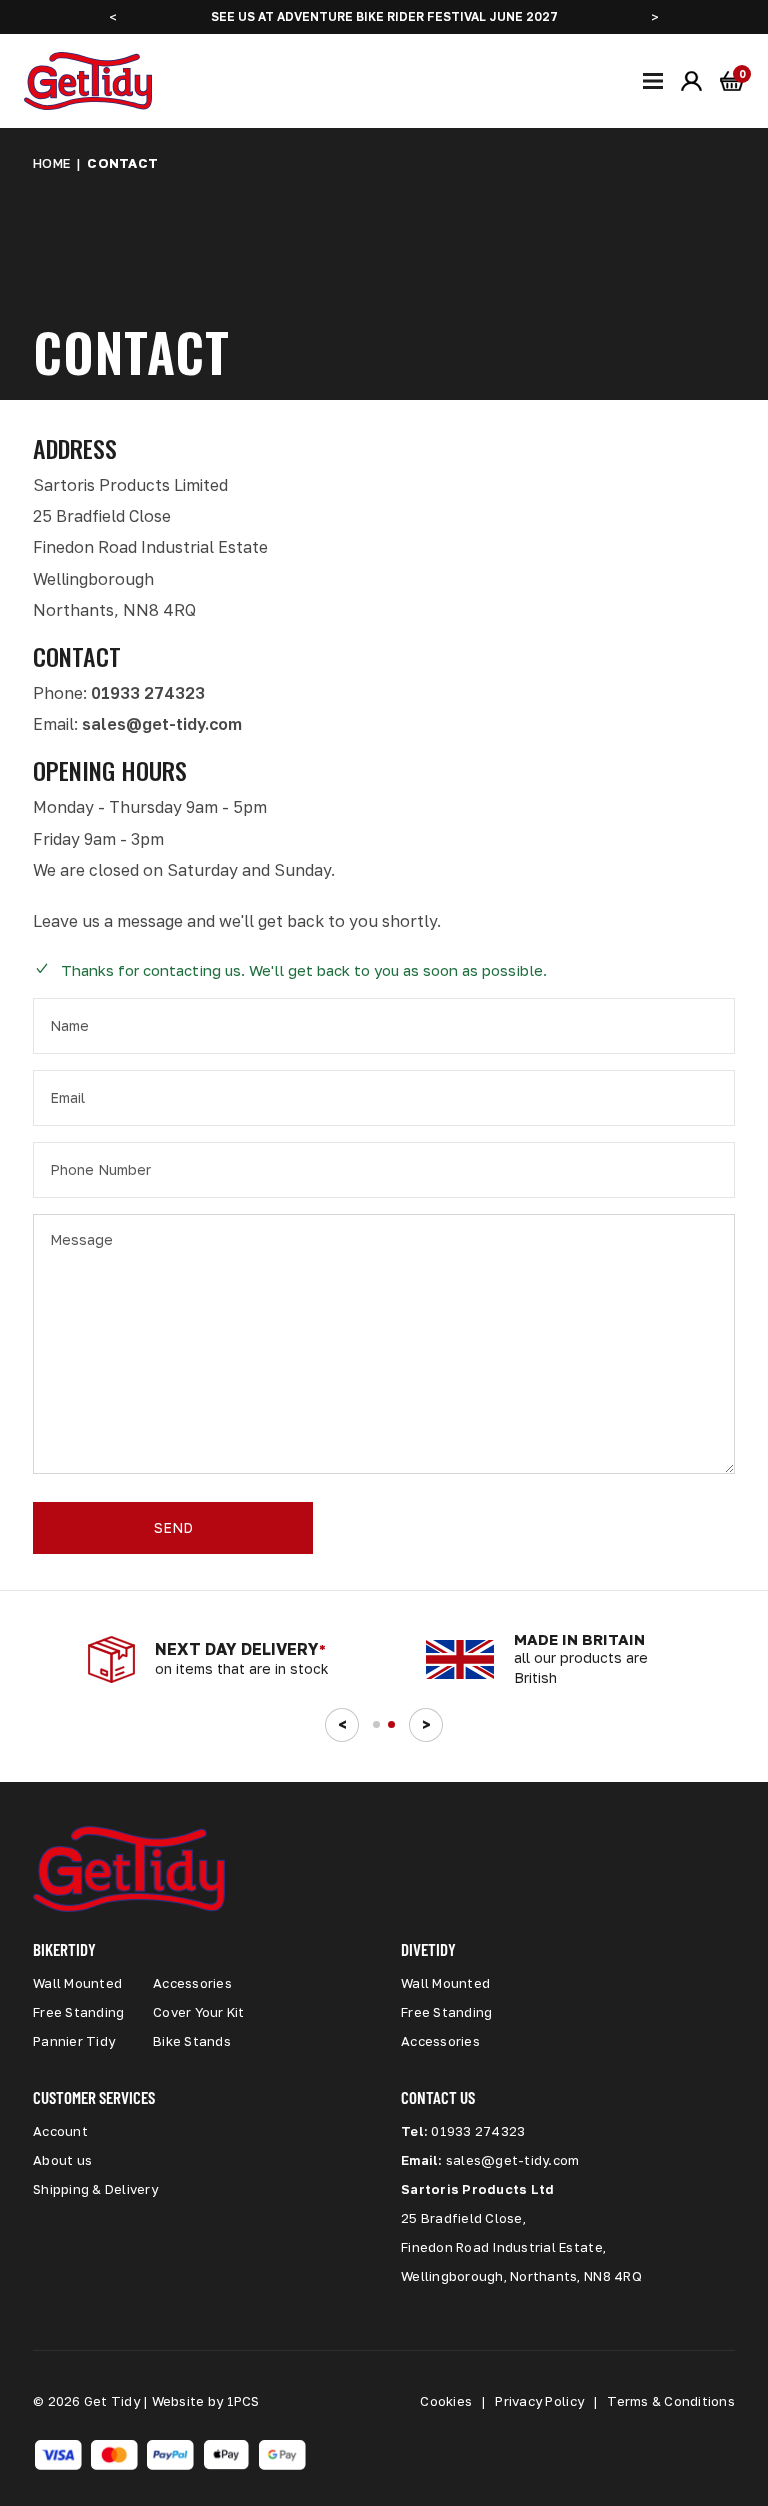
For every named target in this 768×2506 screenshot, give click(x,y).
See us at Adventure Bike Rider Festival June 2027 (384, 16)
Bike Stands (192, 2041)
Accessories (192, 1983)
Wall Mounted (77, 1983)
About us (62, 2160)
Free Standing (78, 2012)
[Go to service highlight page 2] (391, 1724)
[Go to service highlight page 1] (376, 1724)
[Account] (692, 81)
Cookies (446, 2401)
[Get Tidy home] (88, 81)
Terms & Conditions (671, 2401)
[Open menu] (653, 81)
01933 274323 (148, 693)
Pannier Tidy (74, 2041)
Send (173, 1527)
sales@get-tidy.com (162, 724)
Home (51, 163)
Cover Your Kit (199, 2012)
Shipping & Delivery (95, 2189)
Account (60, 2131)
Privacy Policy (539, 2401)
